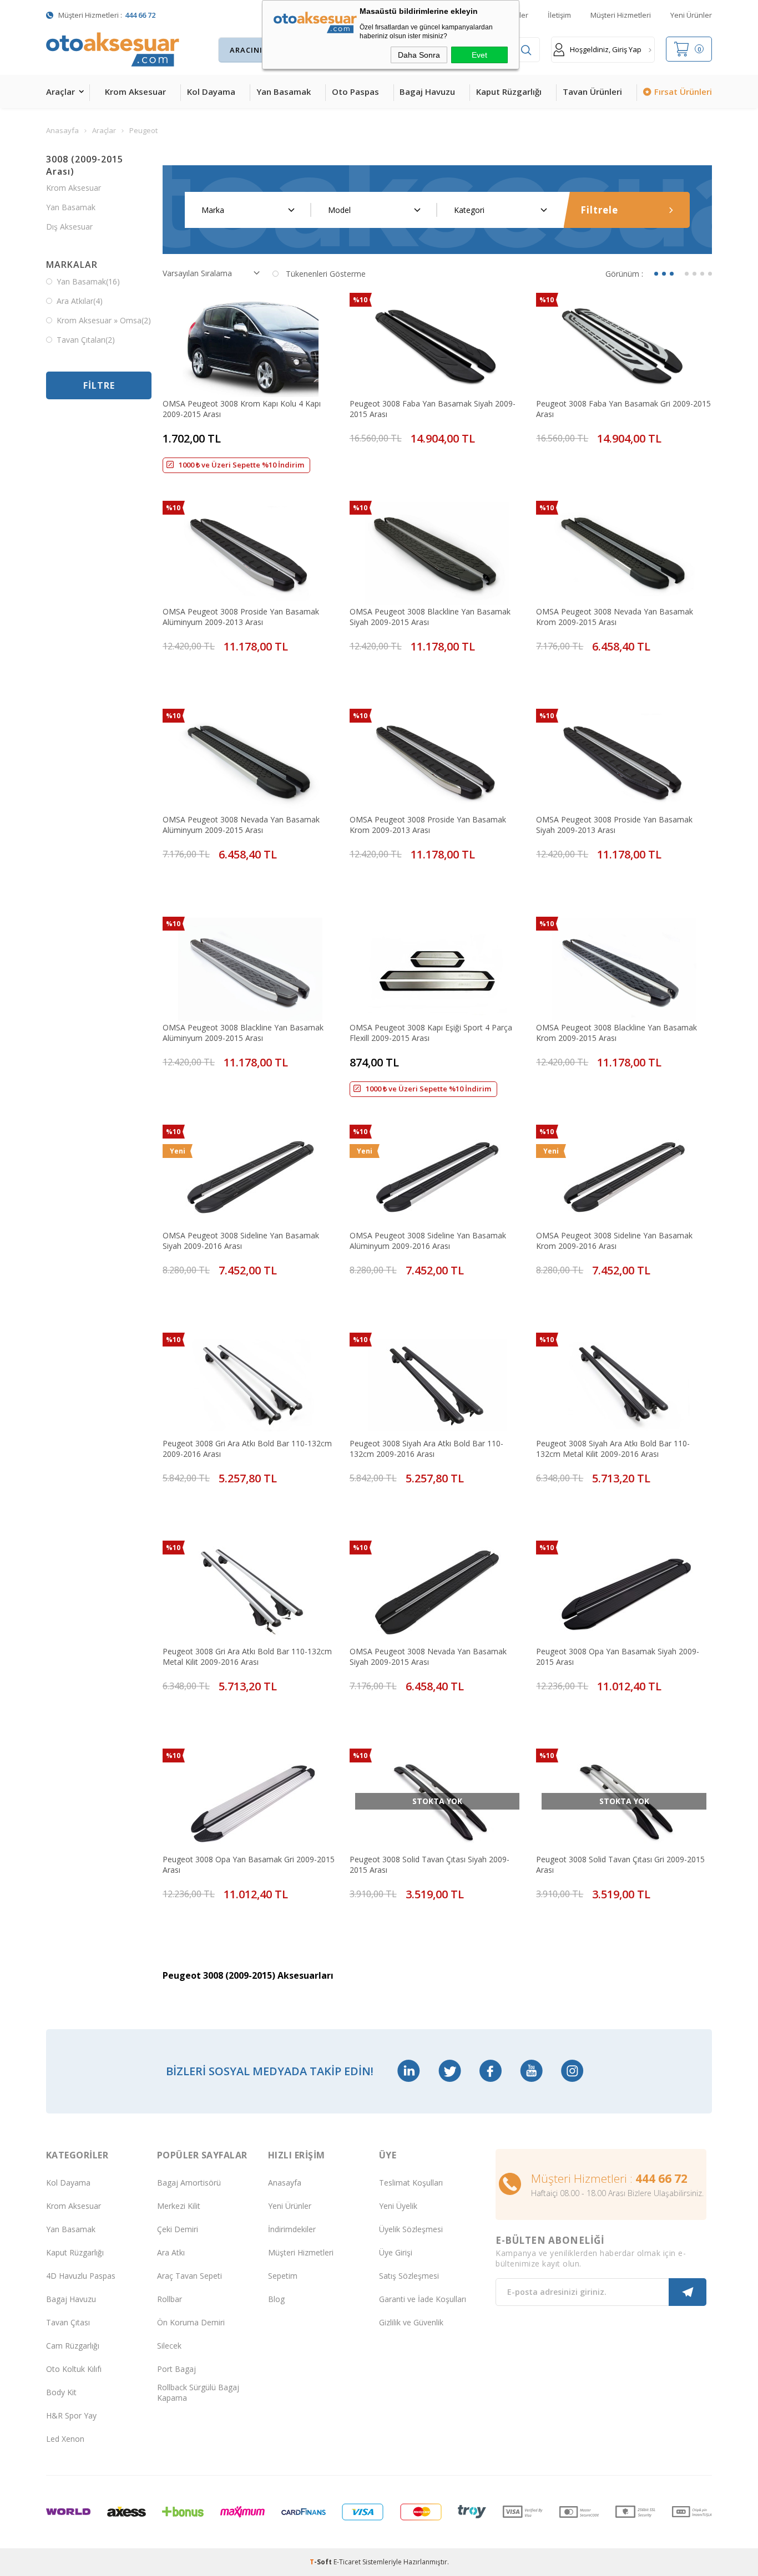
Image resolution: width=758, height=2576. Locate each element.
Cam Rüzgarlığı (73, 2346)
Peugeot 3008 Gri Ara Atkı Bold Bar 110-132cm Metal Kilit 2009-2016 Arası (247, 1657)
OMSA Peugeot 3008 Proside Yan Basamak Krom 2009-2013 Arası (428, 825)
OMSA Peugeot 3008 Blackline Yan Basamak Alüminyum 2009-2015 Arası (243, 1033)
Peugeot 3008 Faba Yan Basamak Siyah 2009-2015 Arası (433, 409)
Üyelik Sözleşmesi (411, 2229)
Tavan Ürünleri (592, 92)
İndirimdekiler (292, 2229)
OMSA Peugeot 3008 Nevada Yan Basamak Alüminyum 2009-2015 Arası (241, 825)
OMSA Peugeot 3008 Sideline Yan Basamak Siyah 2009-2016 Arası (241, 1241)
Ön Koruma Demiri (191, 2322)
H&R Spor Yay (71, 2415)
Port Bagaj (176, 2369)
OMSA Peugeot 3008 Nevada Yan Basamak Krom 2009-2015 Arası (615, 617)
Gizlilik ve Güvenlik (411, 2322)
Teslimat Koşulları (411, 2183)
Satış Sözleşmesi (409, 2276)
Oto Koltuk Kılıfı (74, 2369)
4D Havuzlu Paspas (81, 2276)
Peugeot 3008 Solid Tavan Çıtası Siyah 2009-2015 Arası (429, 1864)
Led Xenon (65, 2439)
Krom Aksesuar (135, 92)
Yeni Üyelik (398, 2206)
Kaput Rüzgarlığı (509, 92)
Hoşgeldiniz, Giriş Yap (606, 49)
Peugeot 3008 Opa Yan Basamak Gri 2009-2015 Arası (249, 1864)
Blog (276, 2299)
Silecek (169, 2346)
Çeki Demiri (178, 2229)
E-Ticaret (347, 2562)
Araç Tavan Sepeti (189, 2276)
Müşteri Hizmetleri (621, 15)
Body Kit (61, 2392)
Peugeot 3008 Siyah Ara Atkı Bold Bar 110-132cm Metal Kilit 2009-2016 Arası (613, 1449)
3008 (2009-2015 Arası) (85, 165)
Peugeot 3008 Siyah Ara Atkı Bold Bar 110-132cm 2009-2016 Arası (426, 1449)
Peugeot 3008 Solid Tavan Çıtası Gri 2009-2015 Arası (620, 1864)
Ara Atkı (171, 2252)
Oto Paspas (355, 92)
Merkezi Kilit (179, 2206)
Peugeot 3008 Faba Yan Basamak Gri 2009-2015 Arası (623, 409)
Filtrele (599, 210)
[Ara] (526, 50)
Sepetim (283, 2276)
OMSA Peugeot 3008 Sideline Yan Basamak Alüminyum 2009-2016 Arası (428, 1241)
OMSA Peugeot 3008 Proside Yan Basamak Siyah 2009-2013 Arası (614, 825)
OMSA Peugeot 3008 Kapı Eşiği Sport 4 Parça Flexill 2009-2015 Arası (431, 1033)
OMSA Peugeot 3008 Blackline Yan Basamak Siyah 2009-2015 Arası (430, 617)
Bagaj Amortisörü (189, 2183)
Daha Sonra (419, 55)
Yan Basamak (284, 92)
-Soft (322, 2562)
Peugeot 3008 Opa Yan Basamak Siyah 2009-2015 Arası (618, 1657)
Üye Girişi (396, 2252)
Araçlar (60, 92)
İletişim (559, 15)
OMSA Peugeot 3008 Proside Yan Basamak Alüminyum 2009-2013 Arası (241, 617)
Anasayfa (285, 2183)
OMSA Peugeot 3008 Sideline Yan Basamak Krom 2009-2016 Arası (614, 1241)
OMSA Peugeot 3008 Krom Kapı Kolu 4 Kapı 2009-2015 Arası (242, 409)
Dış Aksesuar (69, 227)
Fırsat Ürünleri (683, 92)
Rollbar (170, 2299)
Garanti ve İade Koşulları (423, 2299)
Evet (479, 55)
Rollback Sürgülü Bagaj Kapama (198, 2392)
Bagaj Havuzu (427, 92)
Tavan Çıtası (68, 2322)
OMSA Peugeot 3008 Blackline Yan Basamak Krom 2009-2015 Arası (616, 1033)
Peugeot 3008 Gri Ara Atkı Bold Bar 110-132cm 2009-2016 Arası (247, 1449)
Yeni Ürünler (691, 15)
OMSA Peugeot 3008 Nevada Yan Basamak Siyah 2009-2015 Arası (428, 1657)
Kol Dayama (211, 92)
